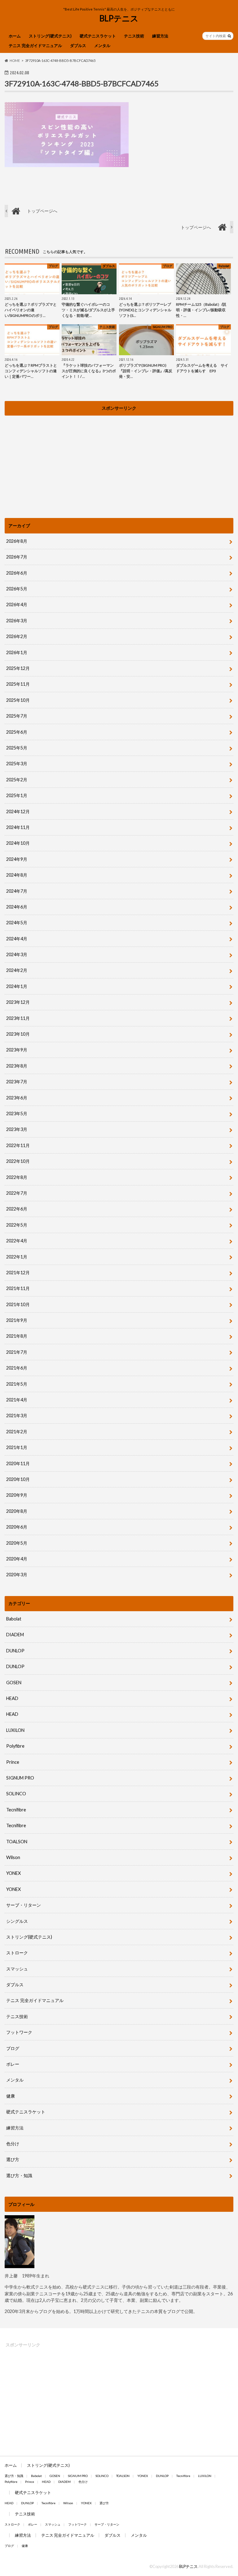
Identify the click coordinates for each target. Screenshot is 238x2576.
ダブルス (78, 45)
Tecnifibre (16, 1810)
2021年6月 (17, 1368)
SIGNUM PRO (20, 1778)
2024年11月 (18, 827)
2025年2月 (17, 780)
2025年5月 (17, 748)
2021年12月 (18, 1273)
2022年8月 (17, 1177)
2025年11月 (18, 684)
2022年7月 (17, 1193)
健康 (11, 2096)
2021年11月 (18, 1288)
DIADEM (15, 1635)
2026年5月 (17, 589)
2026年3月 (17, 621)
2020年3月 (17, 1575)
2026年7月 (17, 557)
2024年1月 (17, 986)
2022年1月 (17, 1257)
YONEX (13, 1873)
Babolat (14, 1619)
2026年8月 (17, 541)
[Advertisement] (119, 462)
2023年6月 (17, 1098)
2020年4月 (17, 1559)
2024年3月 (17, 954)
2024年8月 (17, 875)
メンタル (102, 45)
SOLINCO (16, 1794)
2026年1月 (17, 652)
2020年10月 (18, 1479)
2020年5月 (17, 1543)
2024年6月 (17, 907)
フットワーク (19, 2032)
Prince (13, 1762)
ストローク (17, 1953)
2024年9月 (17, 859)
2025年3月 (17, 764)
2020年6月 (17, 1527)
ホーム (15, 36)
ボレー (13, 2064)
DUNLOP (15, 1651)
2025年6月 (17, 732)
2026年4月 (17, 604)
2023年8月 (17, 1066)
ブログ (13, 2048)
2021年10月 (18, 1304)
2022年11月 (18, 1145)
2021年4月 (17, 1400)
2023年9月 (17, 1050)
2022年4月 (17, 1241)
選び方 (13, 2159)
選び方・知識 (19, 2175)
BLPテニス (119, 18)
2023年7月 (17, 1082)
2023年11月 (18, 1018)
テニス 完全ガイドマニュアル (35, 45)
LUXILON (15, 1730)
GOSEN (14, 1683)
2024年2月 (17, 970)
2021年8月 (17, 1336)
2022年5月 (17, 1225)
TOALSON (17, 1842)
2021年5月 (17, 1384)
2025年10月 (18, 700)
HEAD (12, 1698)
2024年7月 (17, 891)
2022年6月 (17, 1209)
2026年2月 (17, 636)
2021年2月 (17, 1432)
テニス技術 (134, 36)
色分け (15, 2144)
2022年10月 (18, 1161)
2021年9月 (17, 1320)
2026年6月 (17, 573)
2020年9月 (17, 1495)
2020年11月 (18, 1463)
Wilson (13, 1857)
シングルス (17, 1921)
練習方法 (160, 36)
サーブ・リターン (24, 1905)
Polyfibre (15, 1746)
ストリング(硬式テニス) (50, 36)
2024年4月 (17, 939)
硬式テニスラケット (98, 36)
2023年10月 (18, 1034)
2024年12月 (18, 811)
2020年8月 (17, 1511)
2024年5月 (17, 923)
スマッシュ (17, 1969)
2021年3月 (17, 1415)
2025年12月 (18, 668)
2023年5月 (17, 1113)
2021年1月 (17, 1447)
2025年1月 (17, 795)
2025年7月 (17, 716)
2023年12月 (18, 1002)
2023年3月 (17, 1129)
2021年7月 (17, 1352)
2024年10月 (18, 843)
